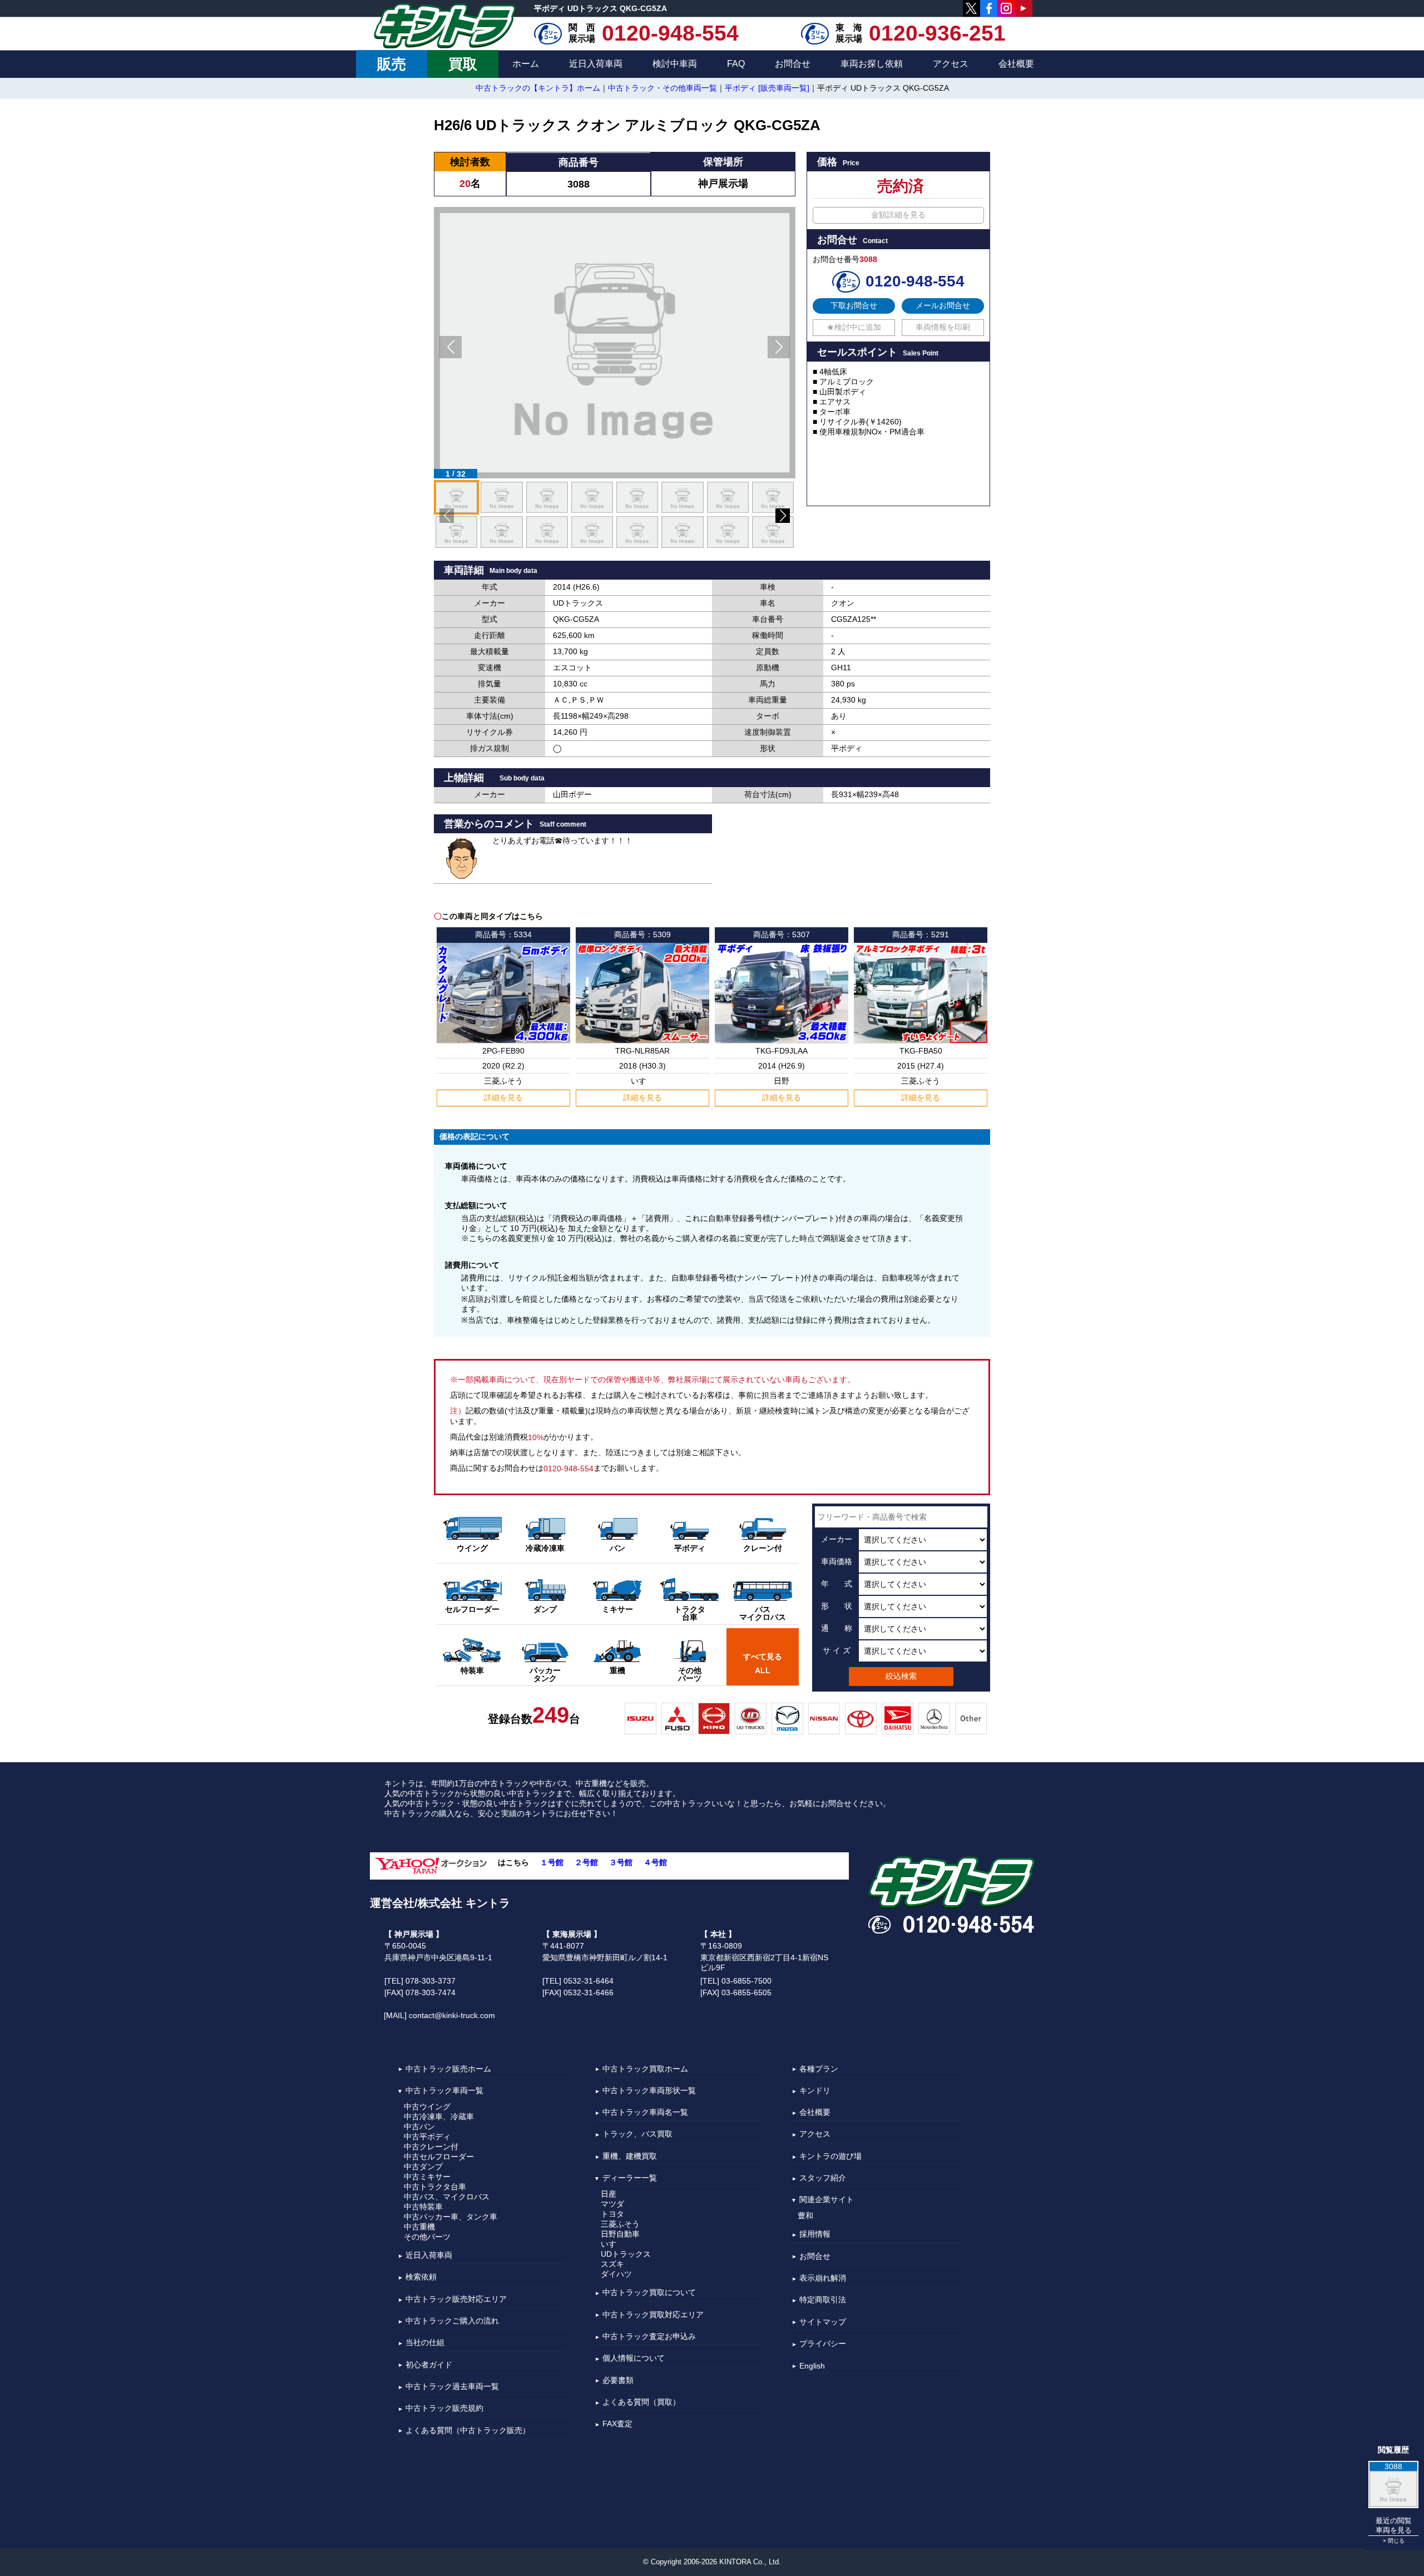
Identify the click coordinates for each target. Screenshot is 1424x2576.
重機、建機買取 (630, 2156)
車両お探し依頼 (872, 64)
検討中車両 (675, 64)
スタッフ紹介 (823, 2178)
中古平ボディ (427, 2137)
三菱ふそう (620, 2224)
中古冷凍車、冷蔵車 (439, 2117)
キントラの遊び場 (830, 2156)
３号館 (621, 1862)
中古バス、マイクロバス (447, 2197)
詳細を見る (503, 1097)
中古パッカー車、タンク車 (451, 2217)
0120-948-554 (670, 33)
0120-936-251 (937, 33)
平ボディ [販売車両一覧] (767, 88)
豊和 (805, 2216)
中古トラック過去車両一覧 (452, 2386)
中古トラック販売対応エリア (456, 2299)
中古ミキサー (427, 2177)
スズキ (612, 2264)
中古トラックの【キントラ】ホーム (538, 88)
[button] (451, 347)
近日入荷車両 (596, 64)
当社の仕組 (425, 2343)
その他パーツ (427, 2237)
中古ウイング (427, 2107)
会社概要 (1016, 64)
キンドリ (815, 2090)
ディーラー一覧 (630, 2178)
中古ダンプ (423, 2167)
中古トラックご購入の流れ (452, 2321)
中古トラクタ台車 (435, 2187)
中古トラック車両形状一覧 (649, 2090)
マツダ (612, 2204)
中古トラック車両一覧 (444, 2090)
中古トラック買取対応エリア (653, 2315)
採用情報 (815, 2234)
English (812, 2366)
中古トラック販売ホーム (448, 2069)
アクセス (951, 64)
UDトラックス (626, 2254)
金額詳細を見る (898, 215)
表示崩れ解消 (823, 2278)
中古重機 (419, 2227)
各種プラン (819, 2069)
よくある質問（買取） (641, 2402)
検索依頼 (421, 2277)
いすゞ (612, 2244)
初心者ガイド (429, 2365)
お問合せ (793, 64)
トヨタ (612, 2214)
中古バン (419, 2127)
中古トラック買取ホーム (645, 2069)
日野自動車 (620, 2234)
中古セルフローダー (439, 2157)
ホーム (526, 64)
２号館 (586, 1862)
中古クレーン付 (431, 2147)
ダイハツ (616, 2274)
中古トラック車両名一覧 (645, 2112)
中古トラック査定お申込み (649, 2336)
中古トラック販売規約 (444, 2409)
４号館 (655, 1862)
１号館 (552, 1862)
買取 (463, 64)
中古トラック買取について (649, 2293)
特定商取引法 (823, 2300)
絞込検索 (901, 1676)
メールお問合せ (943, 305)
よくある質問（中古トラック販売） (468, 2430)
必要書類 (618, 2380)
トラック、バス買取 (637, 2134)
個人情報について (634, 2359)
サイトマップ (823, 2322)
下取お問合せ (854, 305)
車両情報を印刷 (943, 327)
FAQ (736, 64)
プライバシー (823, 2343)
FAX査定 (617, 2424)
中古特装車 (423, 2207)
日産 (609, 2194)
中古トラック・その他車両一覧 (662, 88)
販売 (392, 64)
